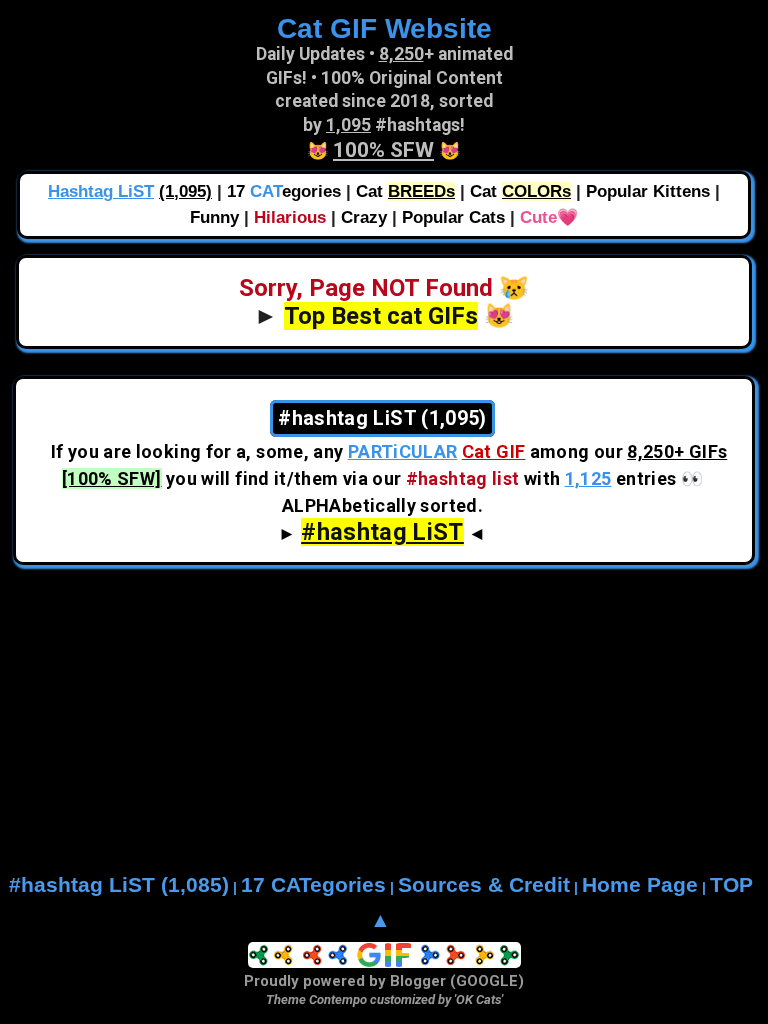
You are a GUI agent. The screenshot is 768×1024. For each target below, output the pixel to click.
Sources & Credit (484, 885)
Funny (214, 217)
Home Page (640, 885)
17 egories (284, 191)
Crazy (364, 217)
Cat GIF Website (384, 28)
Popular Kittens (648, 191)
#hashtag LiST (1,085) (119, 885)
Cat (405, 191)
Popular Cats (453, 217)
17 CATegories (313, 885)
